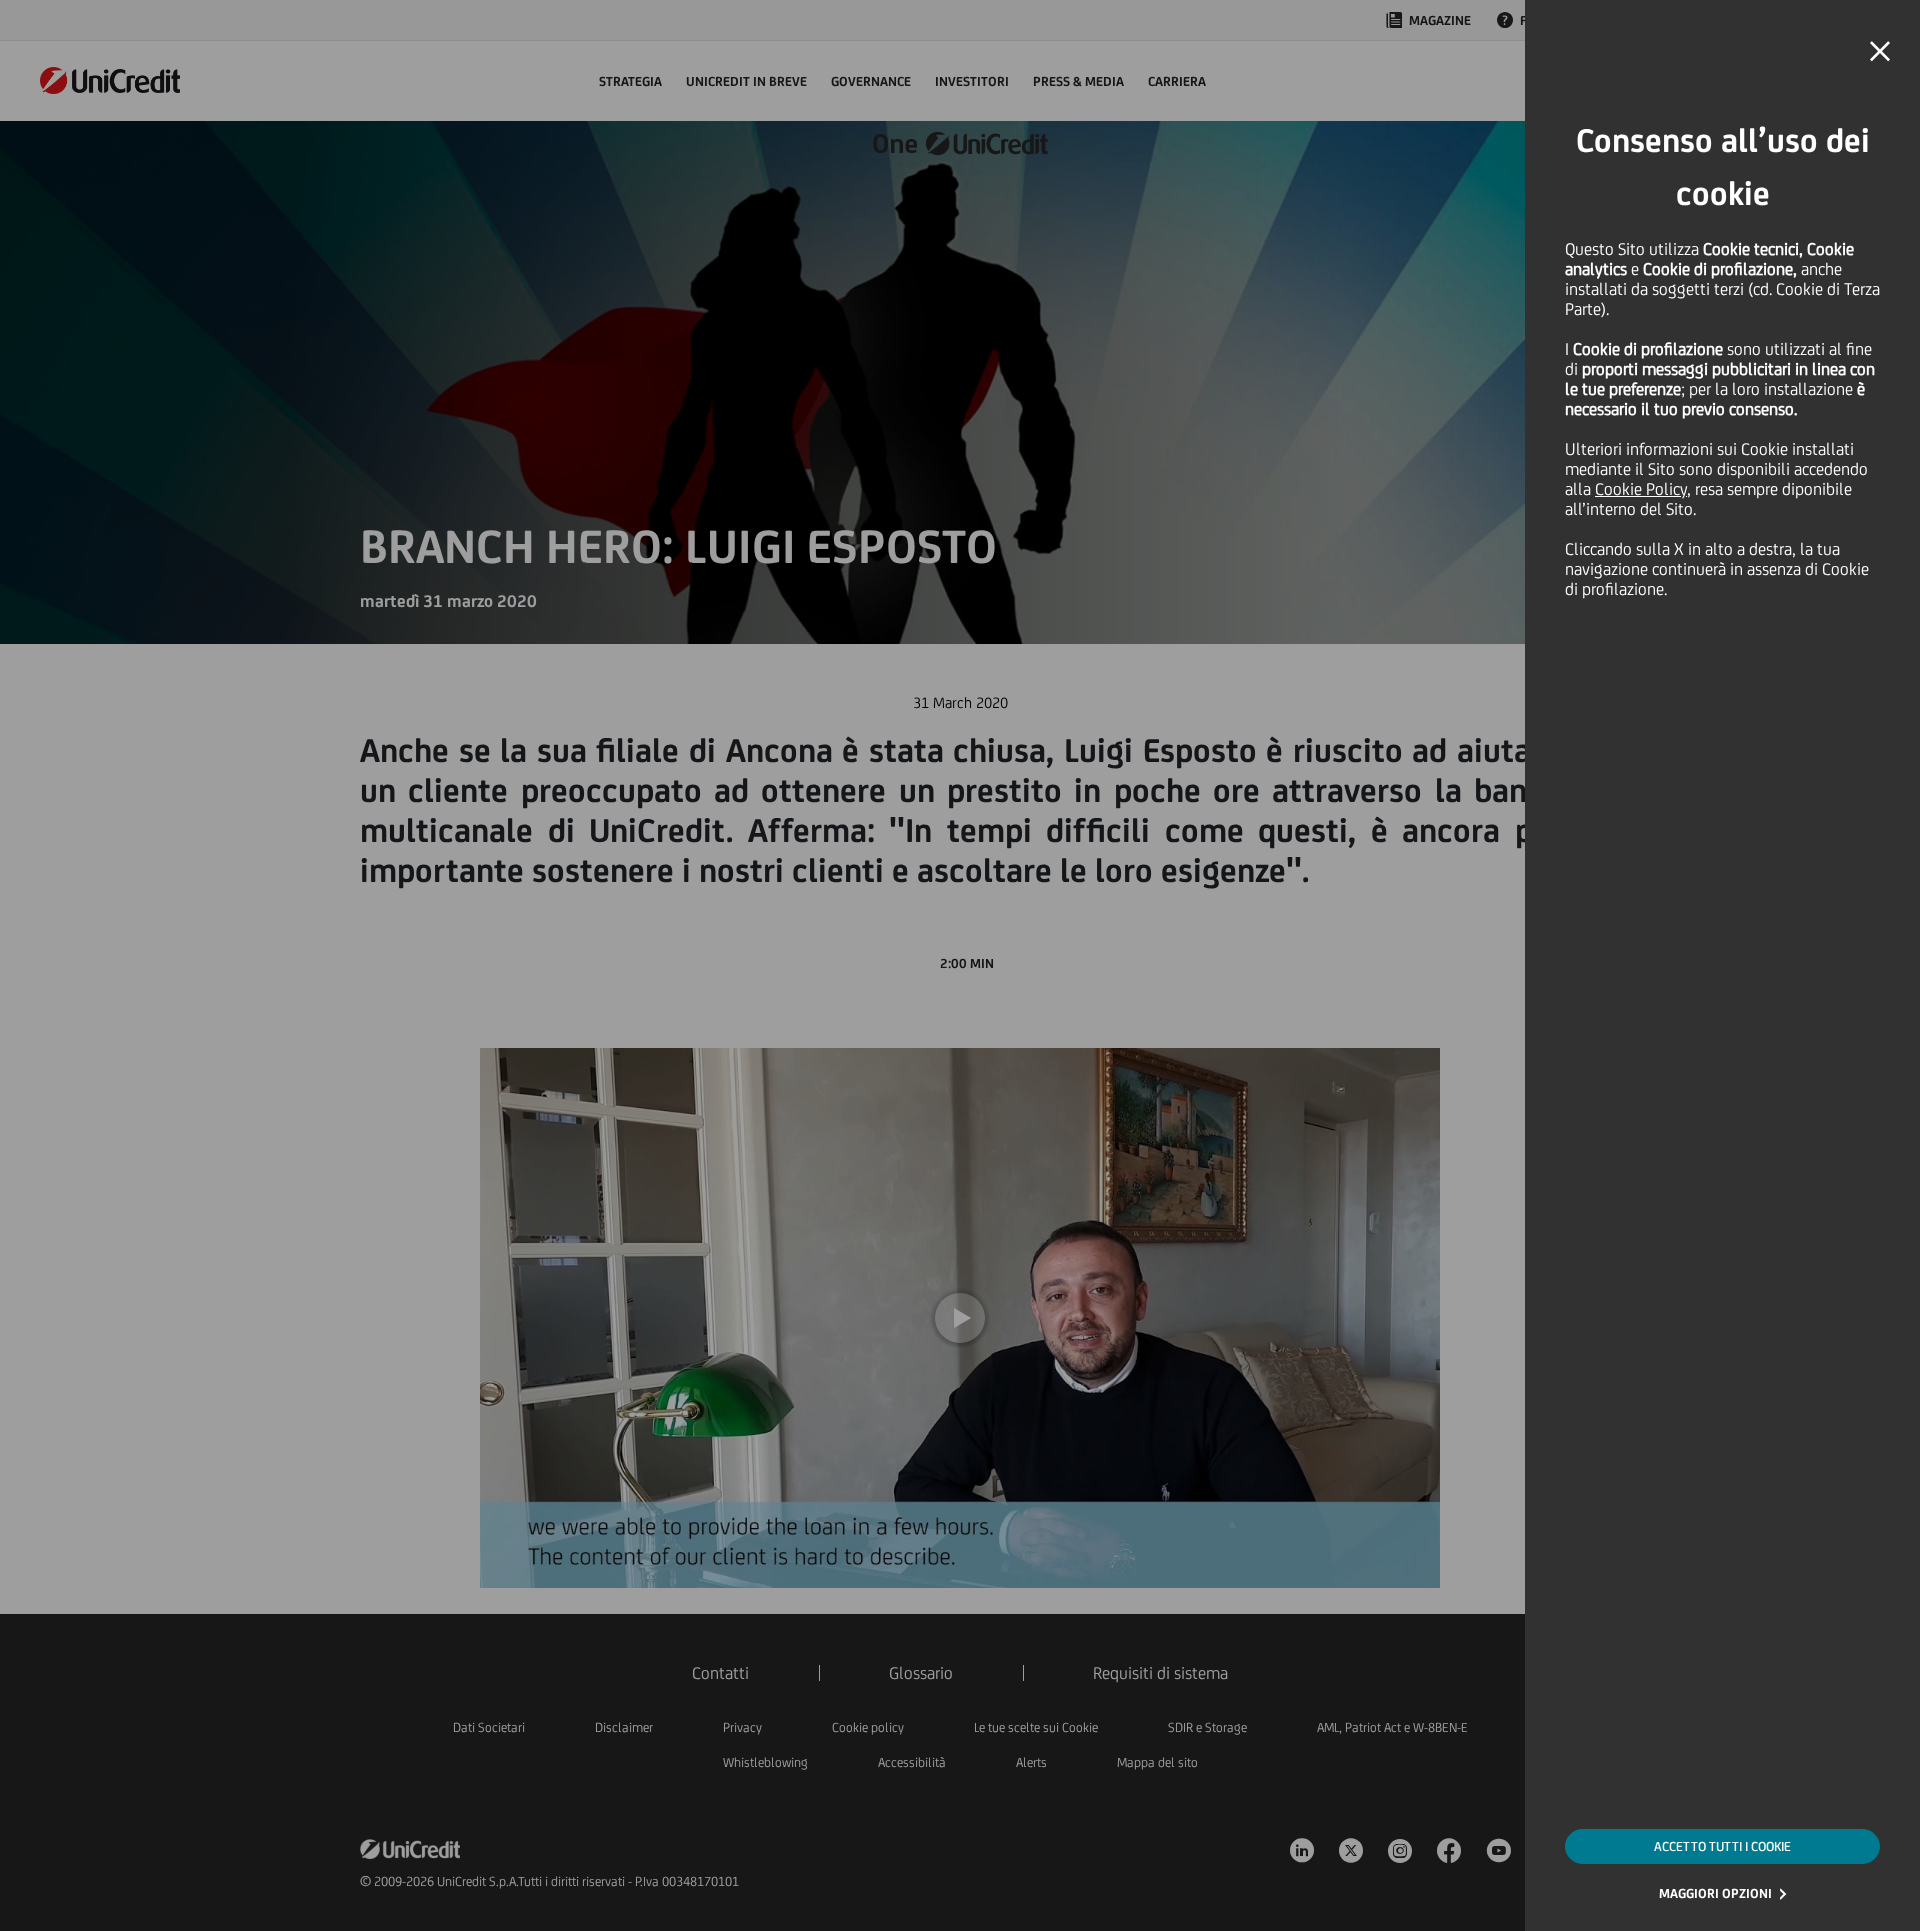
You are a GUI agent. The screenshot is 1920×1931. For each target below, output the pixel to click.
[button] (1880, 52)
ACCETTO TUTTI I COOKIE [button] (1722, 1846)
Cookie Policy (1641, 489)
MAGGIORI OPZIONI (1715, 1893)
